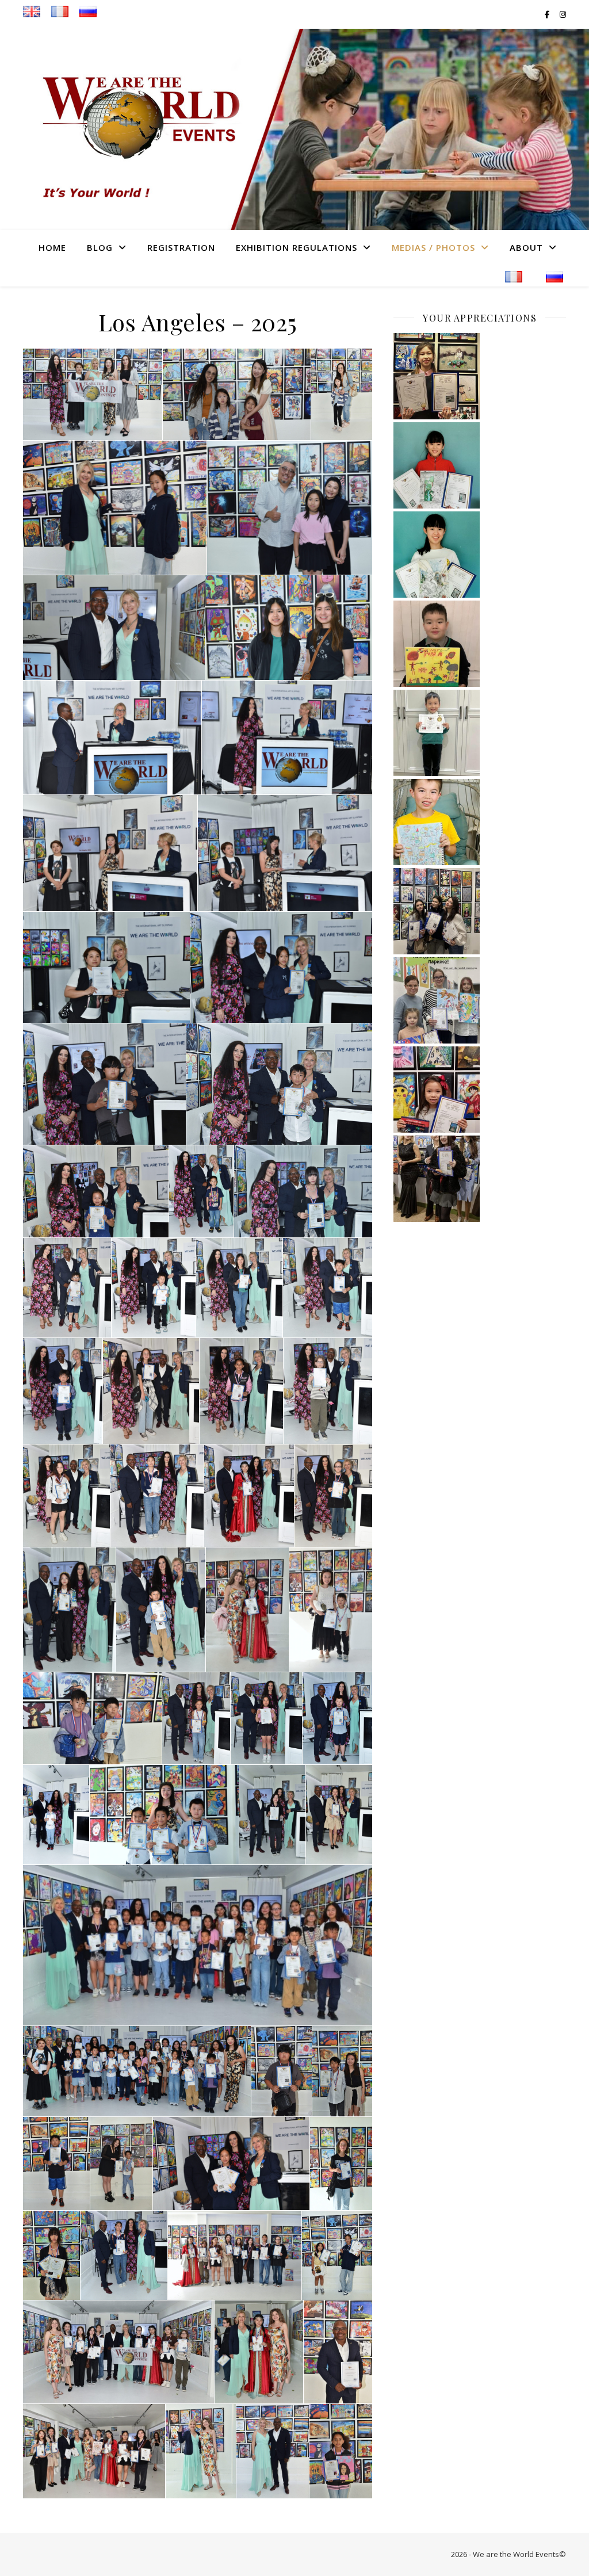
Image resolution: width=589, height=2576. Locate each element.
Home (52, 247)
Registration (181, 247)
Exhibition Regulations (297, 247)
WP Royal (95, 2554)
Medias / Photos (433, 247)
